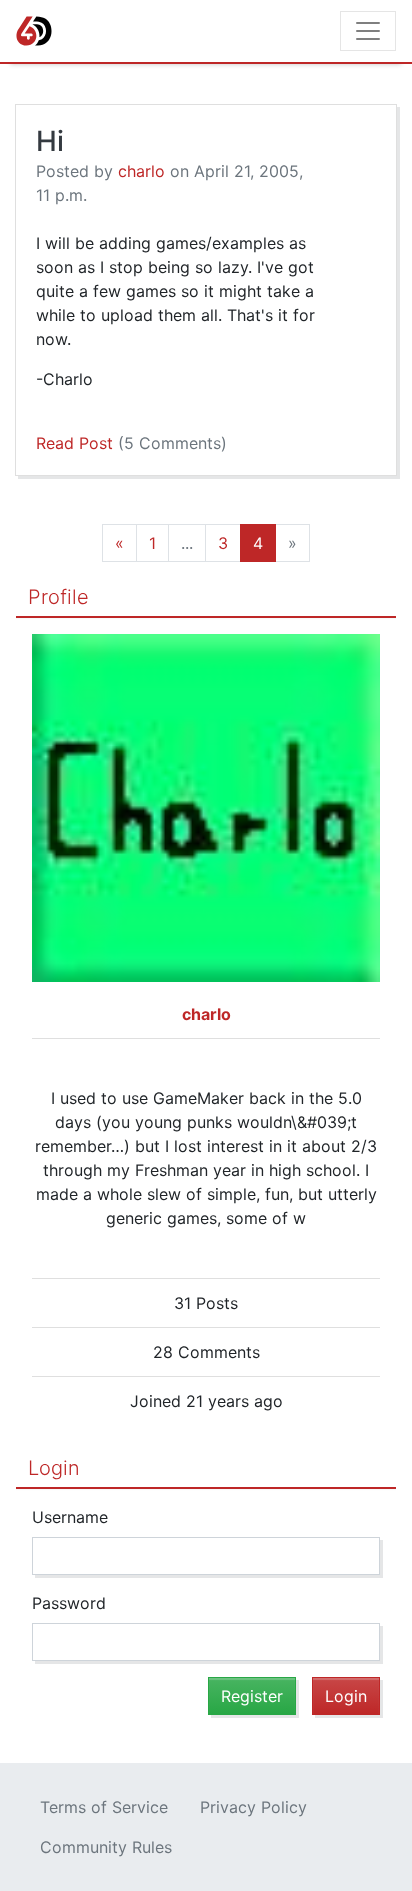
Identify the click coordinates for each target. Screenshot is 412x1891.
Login (54, 1468)
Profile (58, 597)
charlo (141, 171)
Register (252, 1696)
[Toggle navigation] (368, 31)
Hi (50, 141)
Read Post (131, 443)
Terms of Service (104, 1807)
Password (69, 1603)
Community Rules (106, 1847)
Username (70, 1517)
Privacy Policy (253, 1807)
